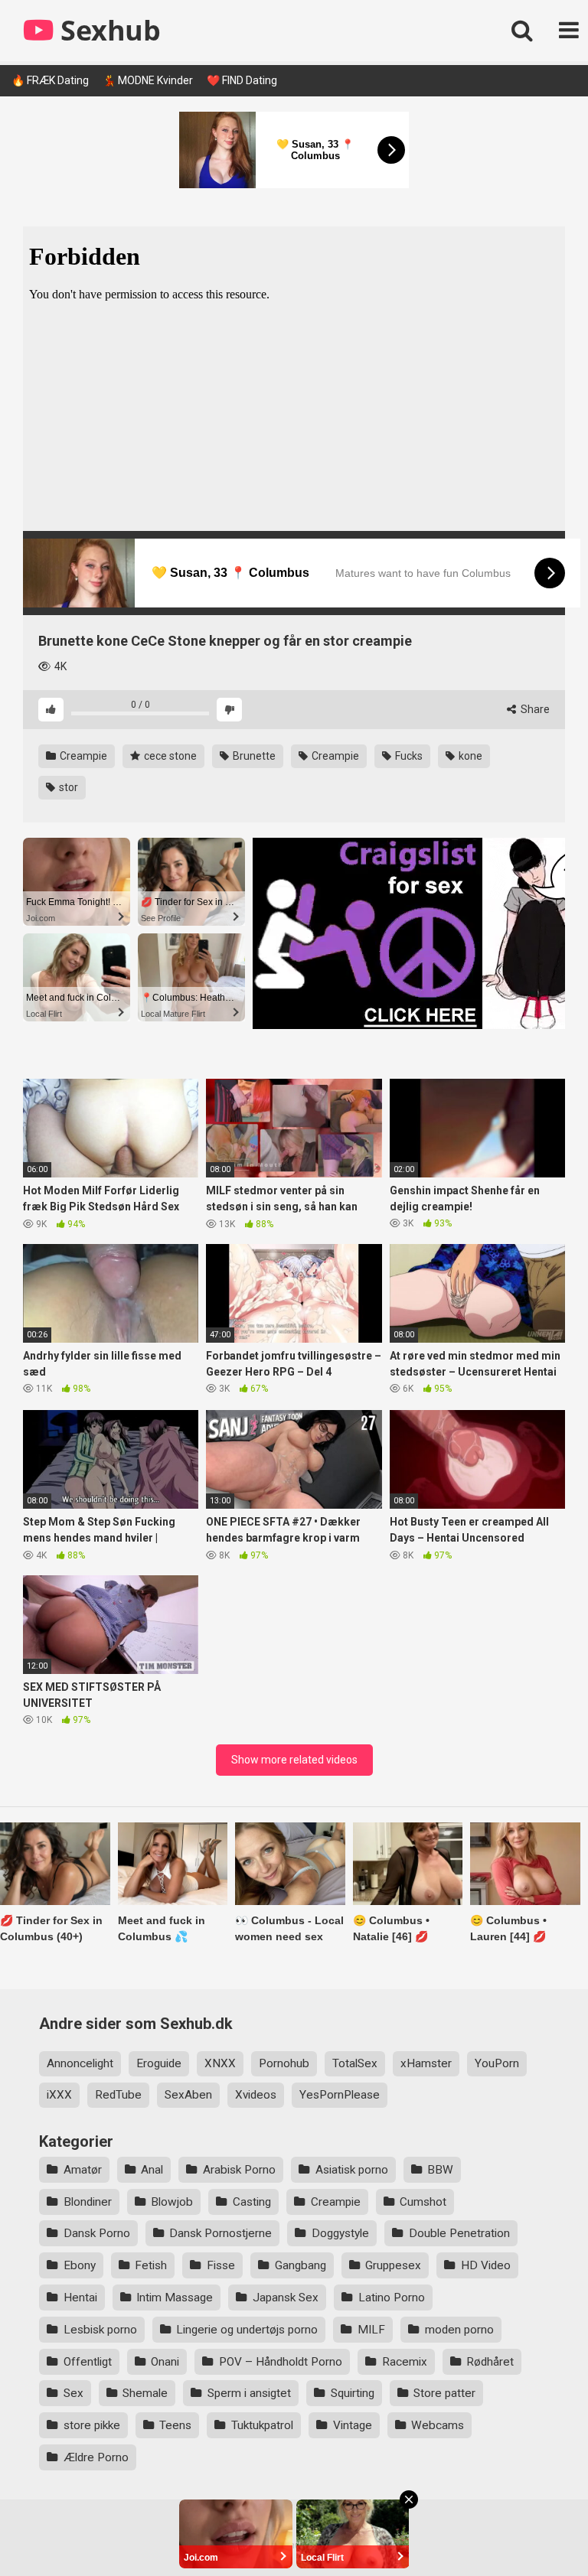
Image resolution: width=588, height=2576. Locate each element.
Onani (165, 2362)
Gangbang (301, 2265)
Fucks (408, 756)
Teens (175, 2425)
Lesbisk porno (100, 2330)
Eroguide (159, 2063)
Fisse (221, 2265)
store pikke (92, 2425)
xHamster (426, 2063)
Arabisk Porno (239, 2170)
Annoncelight (80, 2063)
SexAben (188, 2095)
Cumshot (423, 2202)
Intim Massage (175, 2298)
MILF (371, 2330)
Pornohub (284, 2063)
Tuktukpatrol (262, 2425)
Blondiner (88, 2202)
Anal (152, 2170)
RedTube (118, 2095)
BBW (440, 2170)
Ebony (80, 2265)
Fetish (151, 2265)
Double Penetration (459, 2233)
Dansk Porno (97, 2233)
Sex (73, 2393)
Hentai (80, 2298)
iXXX (59, 2095)
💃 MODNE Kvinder (148, 80)
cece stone (169, 756)
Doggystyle (340, 2233)
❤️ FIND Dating (242, 80)
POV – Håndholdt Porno (281, 2362)
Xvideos (256, 2095)
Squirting (353, 2393)
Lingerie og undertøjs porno (247, 2330)
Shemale (145, 2393)
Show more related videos (294, 1760)
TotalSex (355, 2063)
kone (469, 756)
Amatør (83, 2170)
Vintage (353, 2425)
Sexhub (107, 30)
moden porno (459, 2330)
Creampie (82, 756)
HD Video (486, 2265)
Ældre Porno (96, 2457)
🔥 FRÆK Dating (50, 80)
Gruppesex (393, 2265)
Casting (252, 2202)
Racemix (405, 2362)
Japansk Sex (286, 2298)
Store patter (444, 2393)
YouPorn (497, 2063)
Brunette (253, 756)
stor (67, 787)
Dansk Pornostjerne (220, 2233)
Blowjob (172, 2202)
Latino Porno (392, 2298)
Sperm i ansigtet (249, 2393)
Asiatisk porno (352, 2170)
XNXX (220, 2063)
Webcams (438, 2425)
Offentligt (88, 2362)
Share (534, 709)
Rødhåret (490, 2362)
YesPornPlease (340, 2095)
